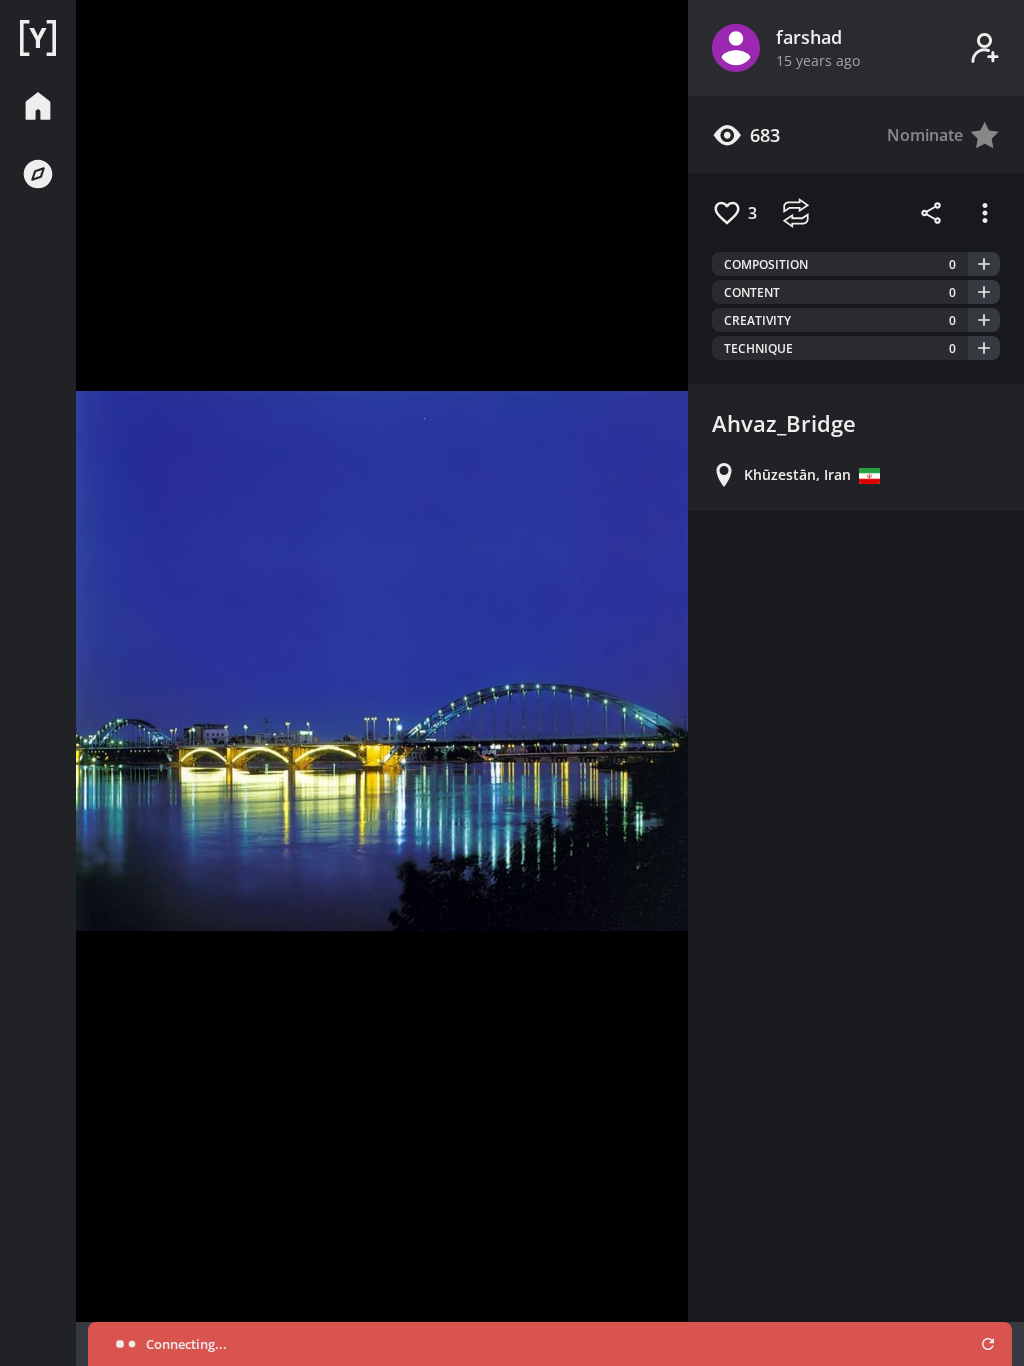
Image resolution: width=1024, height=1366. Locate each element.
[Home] (38, 38)
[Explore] (38, 174)
